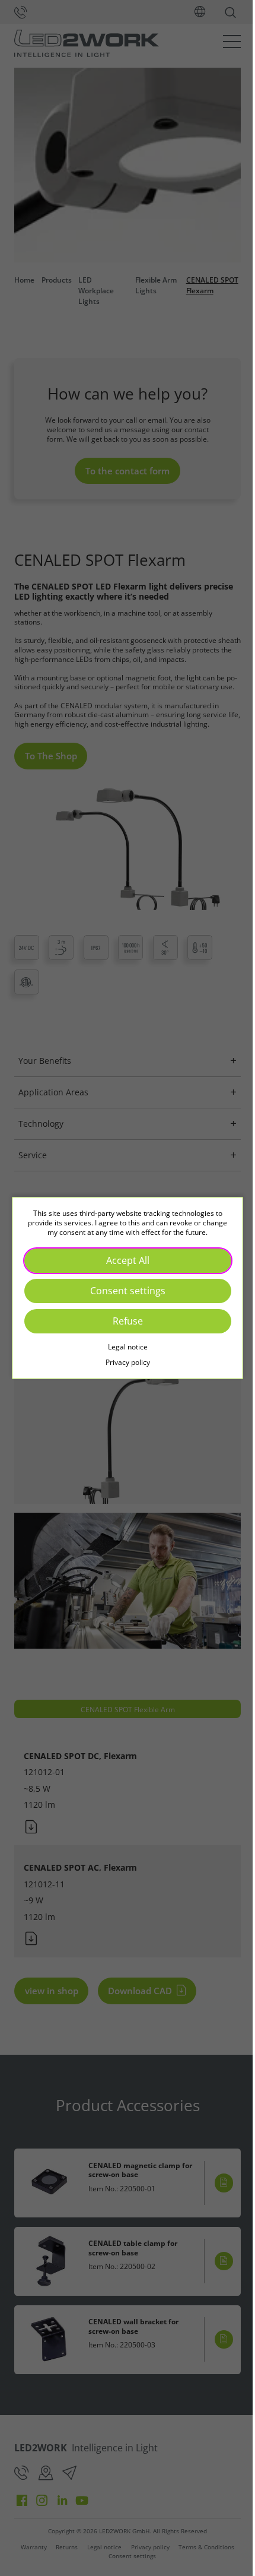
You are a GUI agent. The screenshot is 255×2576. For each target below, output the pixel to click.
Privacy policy (123, 1362)
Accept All (123, 1260)
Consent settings (123, 1291)
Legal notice (123, 1347)
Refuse (123, 1321)
